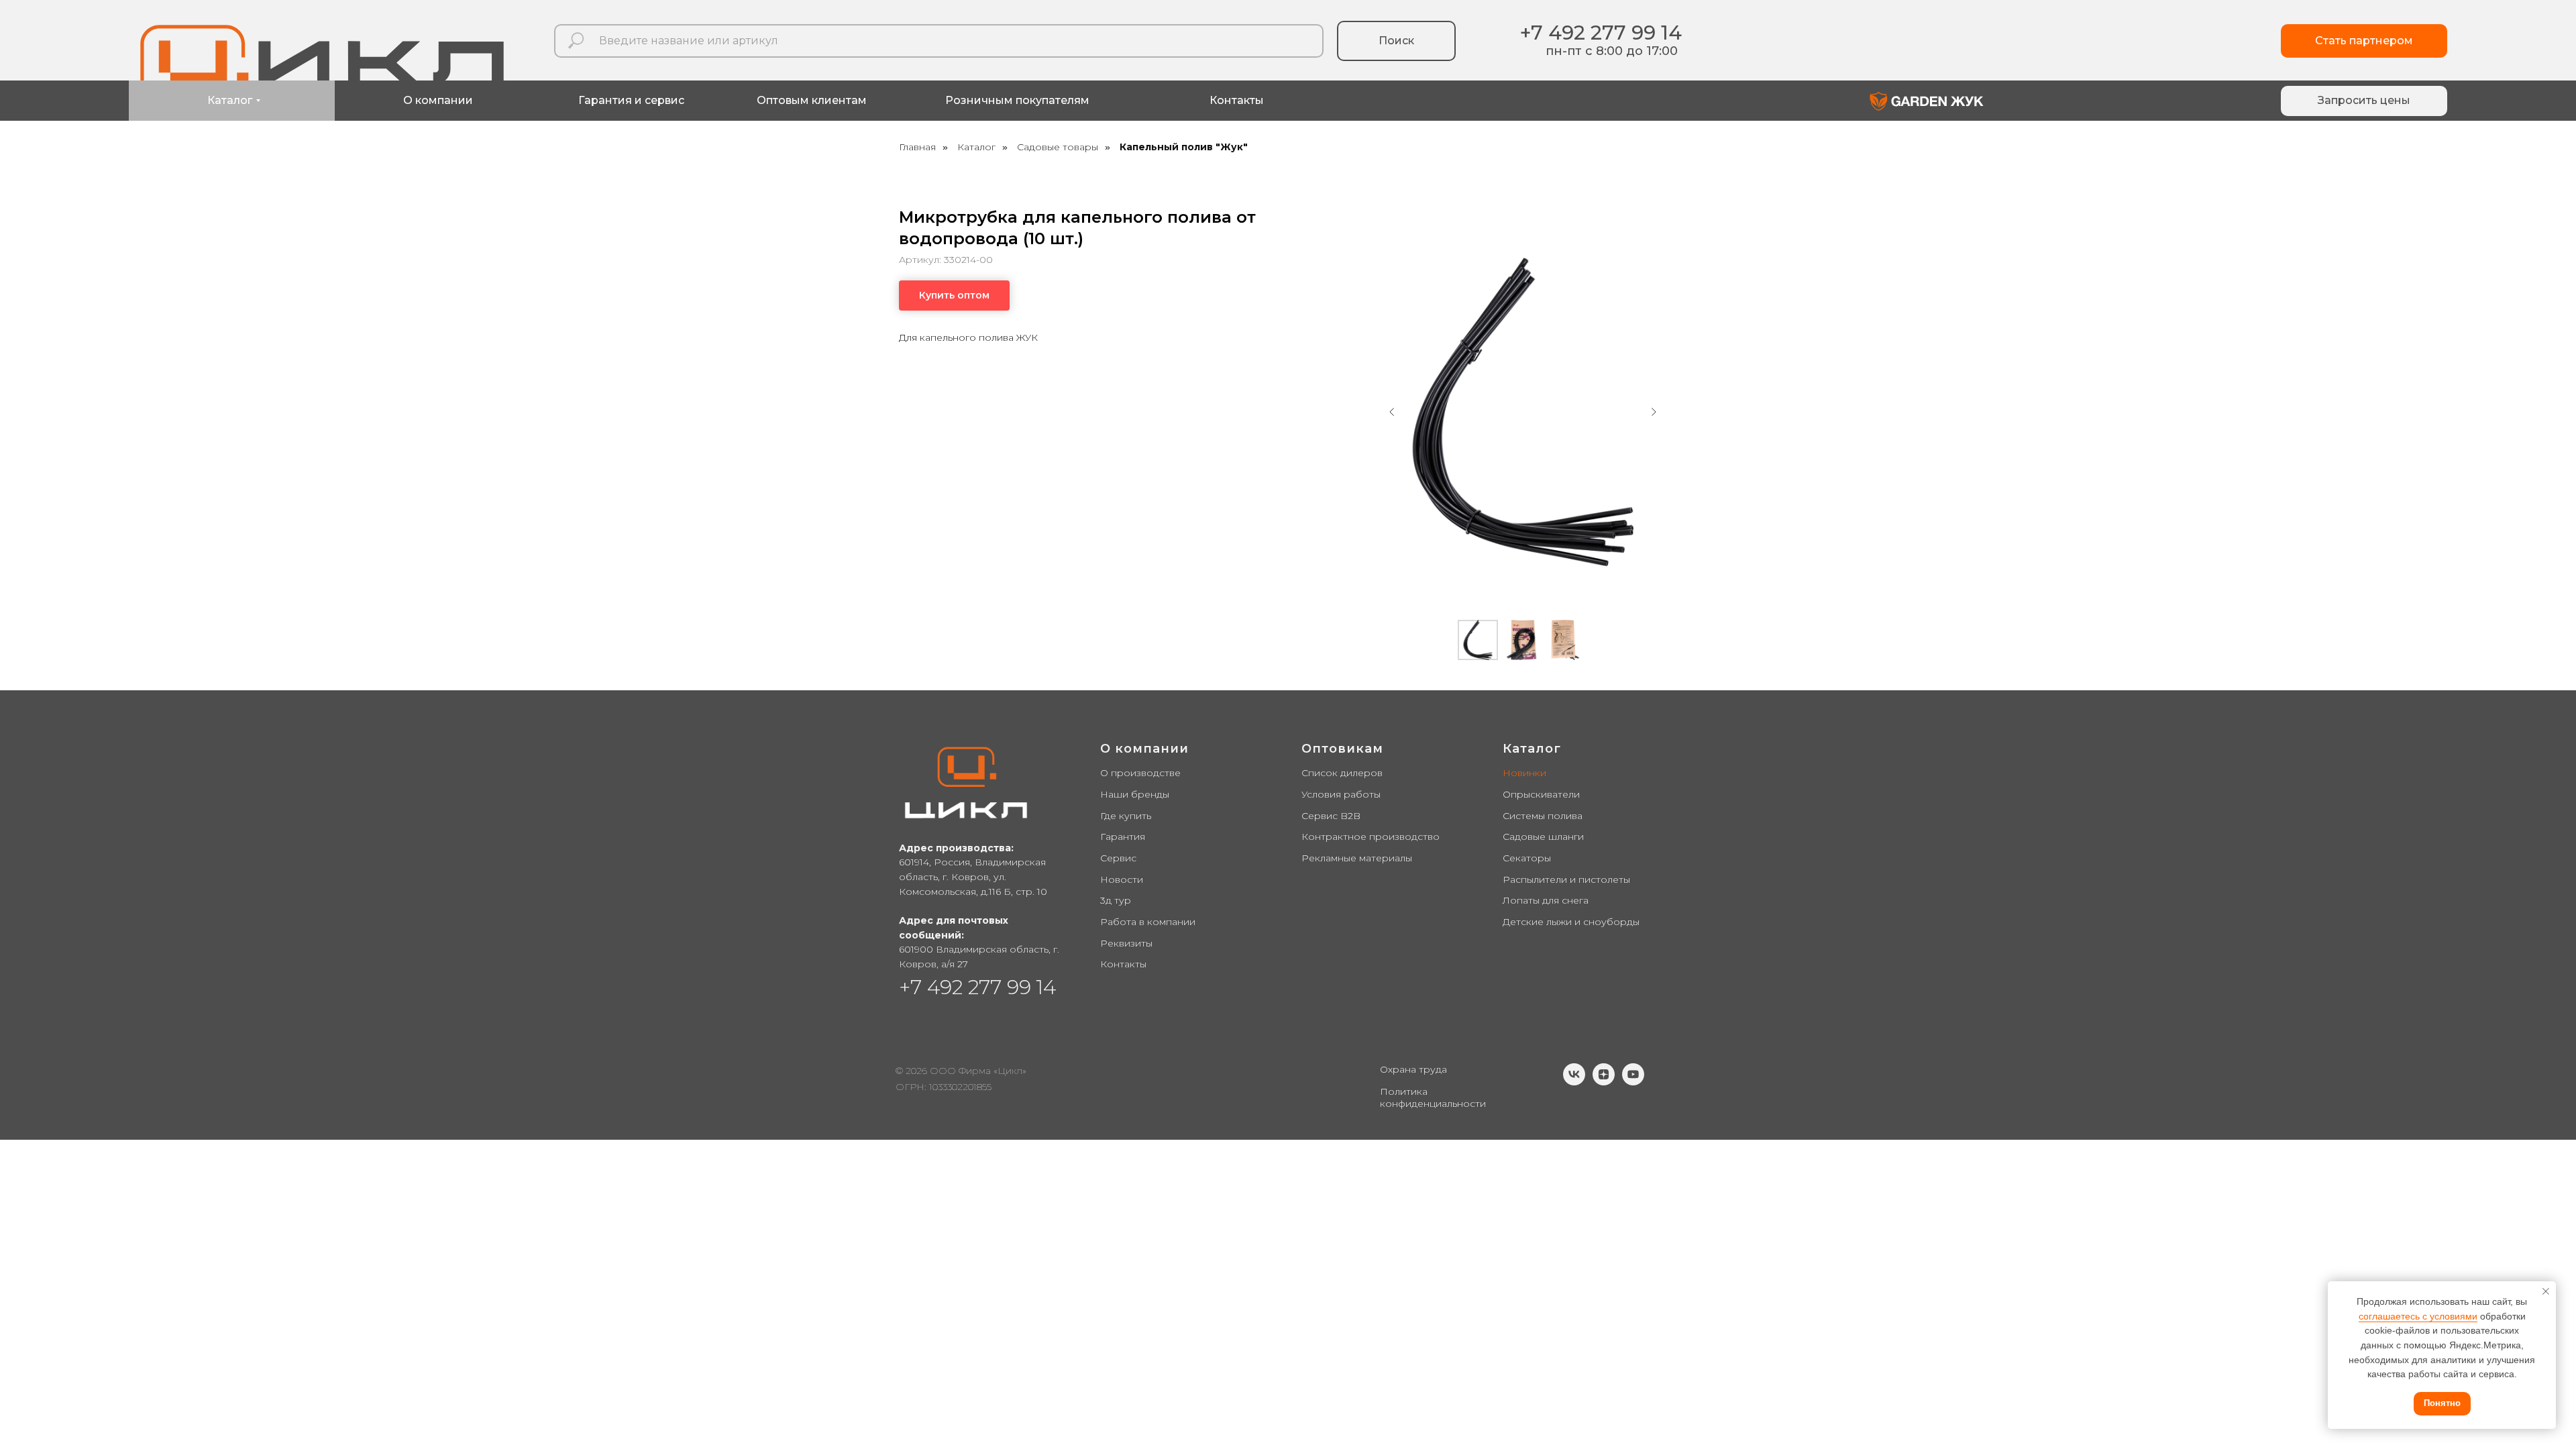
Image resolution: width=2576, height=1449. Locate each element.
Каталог (976, 147)
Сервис (1118, 858)
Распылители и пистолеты (1566, 879)
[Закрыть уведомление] (2546, 1291)
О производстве (1140, 773)
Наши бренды (1135, 794)
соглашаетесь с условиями (2418, 1316)
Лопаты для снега (1546, 900)
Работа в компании (1148, 922)
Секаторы (1527, 858)
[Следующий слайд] (1654, 412)
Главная (917, 147)
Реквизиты (1126, 943)
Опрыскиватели (1541, 794)
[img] (1927, 101)
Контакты (1123, 964)
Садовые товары (1058, 147)
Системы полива (1543, 816)
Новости (1122, 879)
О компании (1144, 749)
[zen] (1604, 1082)
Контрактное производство (1371, 837)
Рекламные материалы (1357, 858)
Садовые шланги (1543, 837)
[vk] (1574, 1082)
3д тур (1116, 900)
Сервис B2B (1331, 816)
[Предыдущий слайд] (1392, 412)
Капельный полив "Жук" (1184, 147)
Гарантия (1123, 837)
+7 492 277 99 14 (1601, 33)
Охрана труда (1413, 1069)
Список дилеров (1342, 773)
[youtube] (1633, 1082)
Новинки (1524, 773)
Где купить (1126, 816)
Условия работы (1341, 794)
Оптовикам (1342, 749)
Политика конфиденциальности (1433, 1097)
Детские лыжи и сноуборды (1571, 922)
